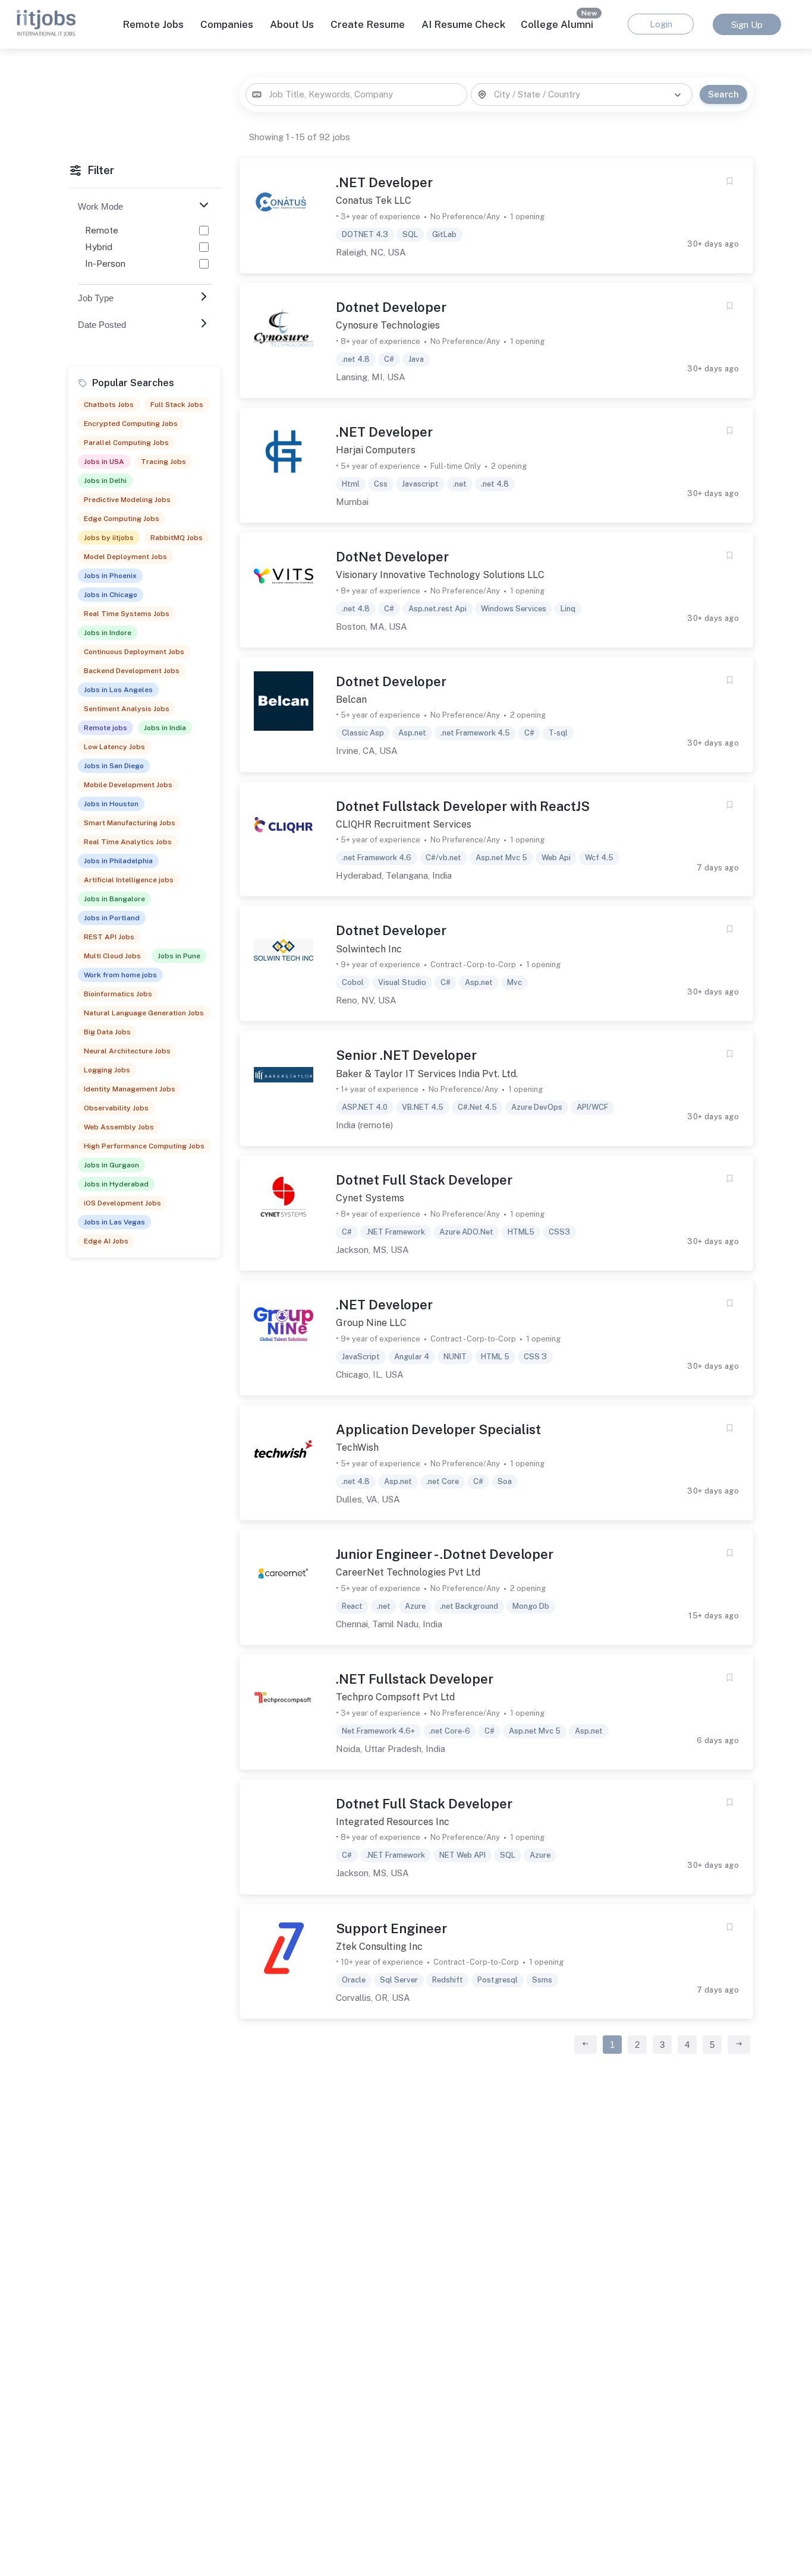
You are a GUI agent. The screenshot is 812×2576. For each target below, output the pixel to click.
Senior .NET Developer (406, 1055)
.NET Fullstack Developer (415, 1679)
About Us (292, 24)
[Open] (678, 95)
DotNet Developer (392, 557)
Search (723, 94)
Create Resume (368, 24)
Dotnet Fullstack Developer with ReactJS (463, 806)
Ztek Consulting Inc (379, 1947)
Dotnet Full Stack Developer (424, 1180)
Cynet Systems (370, 1198)
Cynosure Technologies (388, 325)
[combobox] (356, 95)
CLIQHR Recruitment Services (404, 824)
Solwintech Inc (369, 949)
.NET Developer (384, 182)
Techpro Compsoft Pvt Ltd (395, 1697)
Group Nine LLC (371, 1323)
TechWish (357, 1448)
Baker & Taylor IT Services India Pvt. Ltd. (427, 1074)
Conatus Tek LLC (374, 201)
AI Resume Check (463, 24)
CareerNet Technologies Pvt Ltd (408, 1572)
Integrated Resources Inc (393, 1822)
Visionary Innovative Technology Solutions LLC (440, 575)
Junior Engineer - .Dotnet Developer (445, 1554)
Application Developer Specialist (438, 1429)
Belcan (351, 700)
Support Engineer (391, 1928)
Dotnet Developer (391, 307)
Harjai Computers (376, 450)
